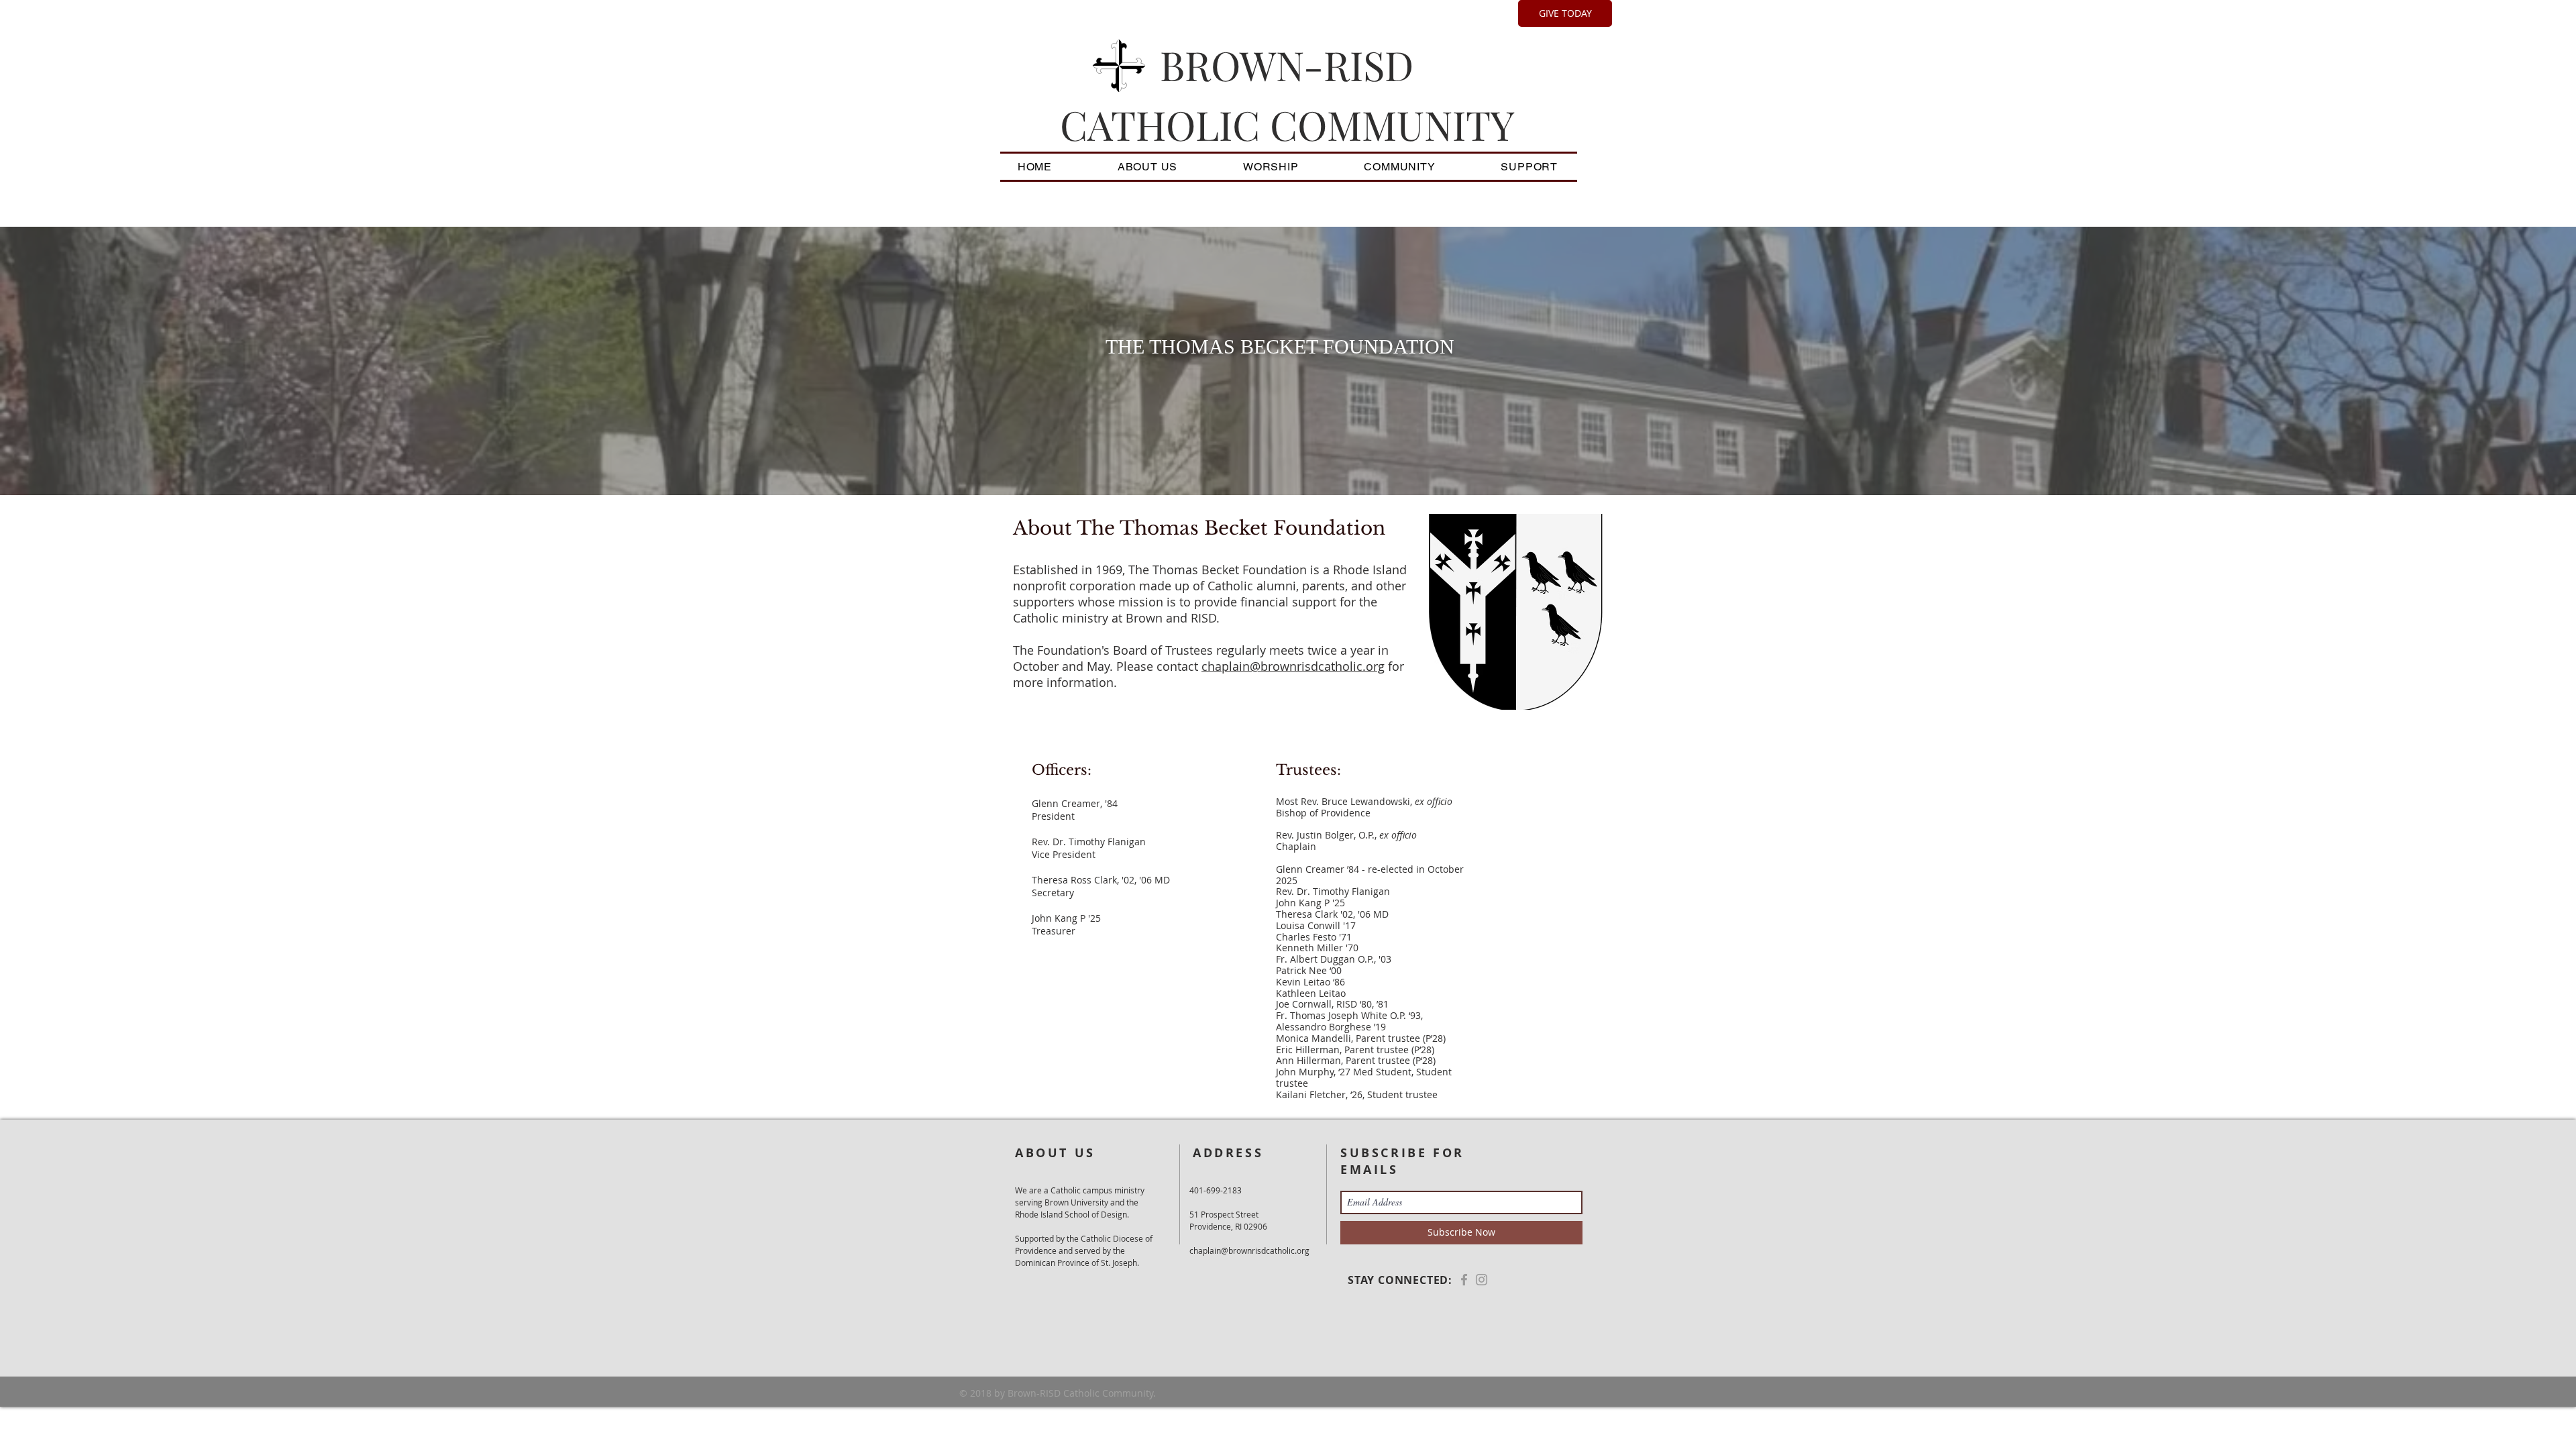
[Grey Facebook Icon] (1464, 1280)
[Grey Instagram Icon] (1482, 1280)
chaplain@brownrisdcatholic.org (1293, 666)
